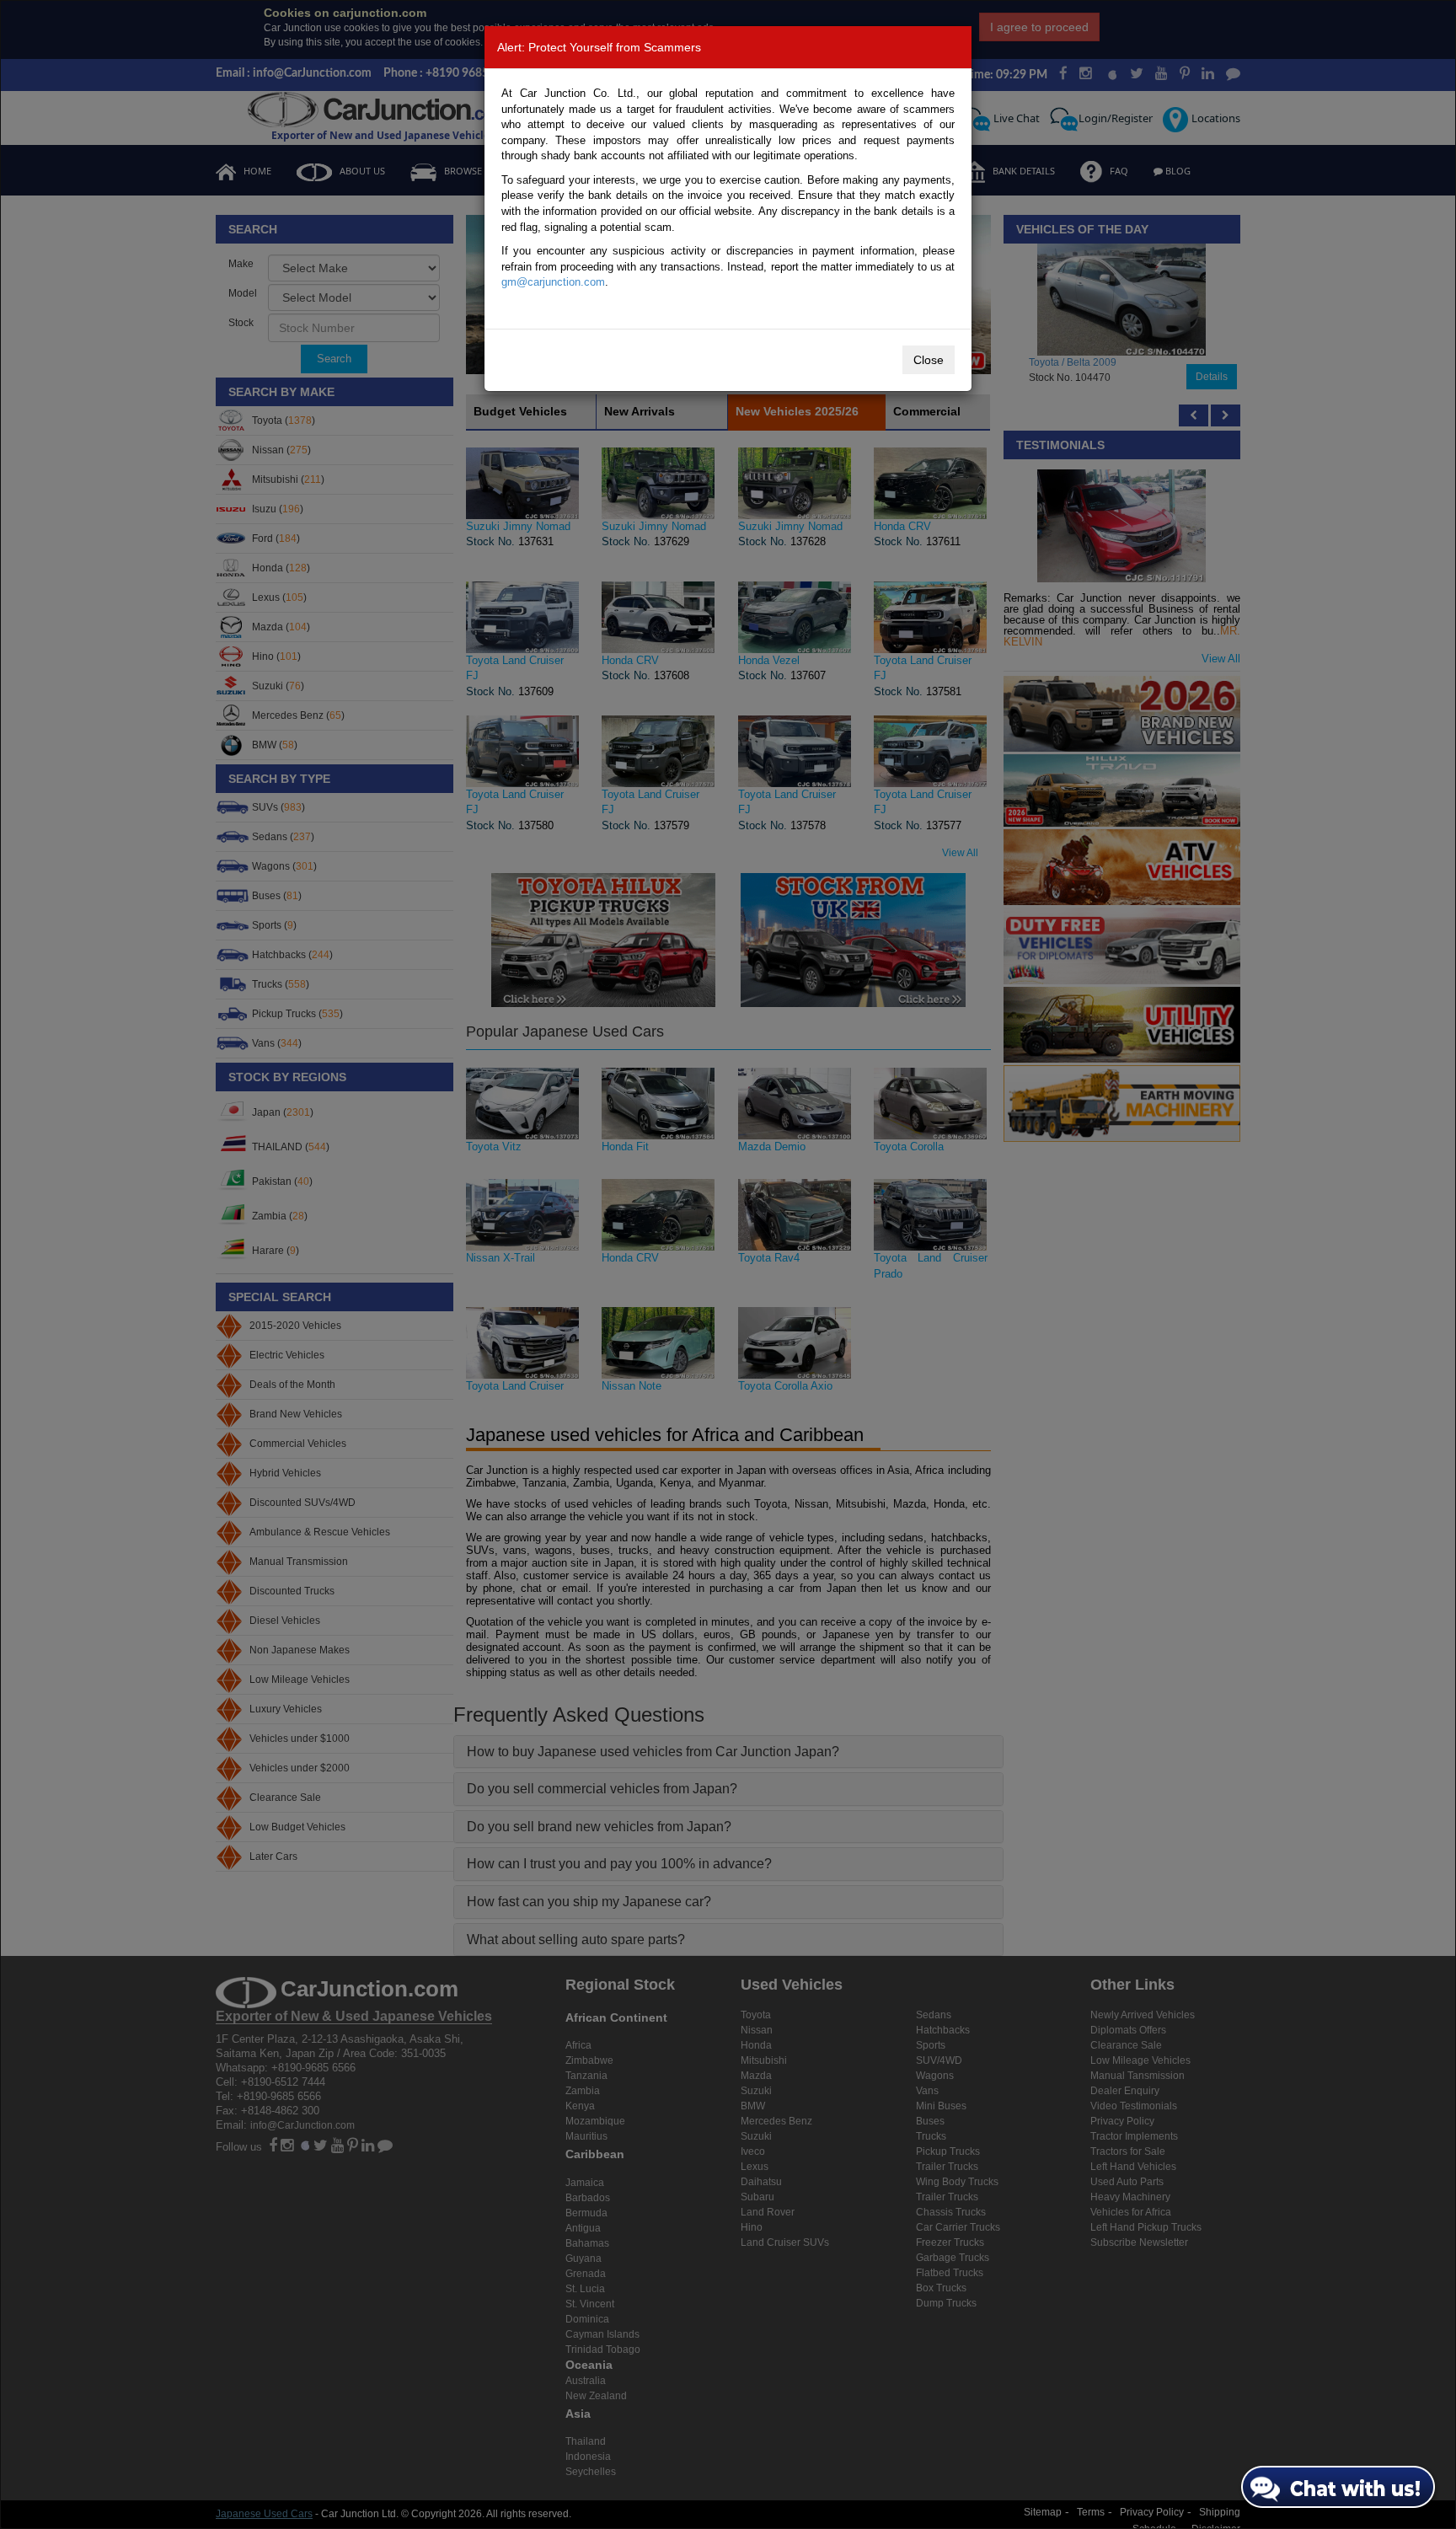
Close (929, 360)
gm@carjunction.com (553, 282)
